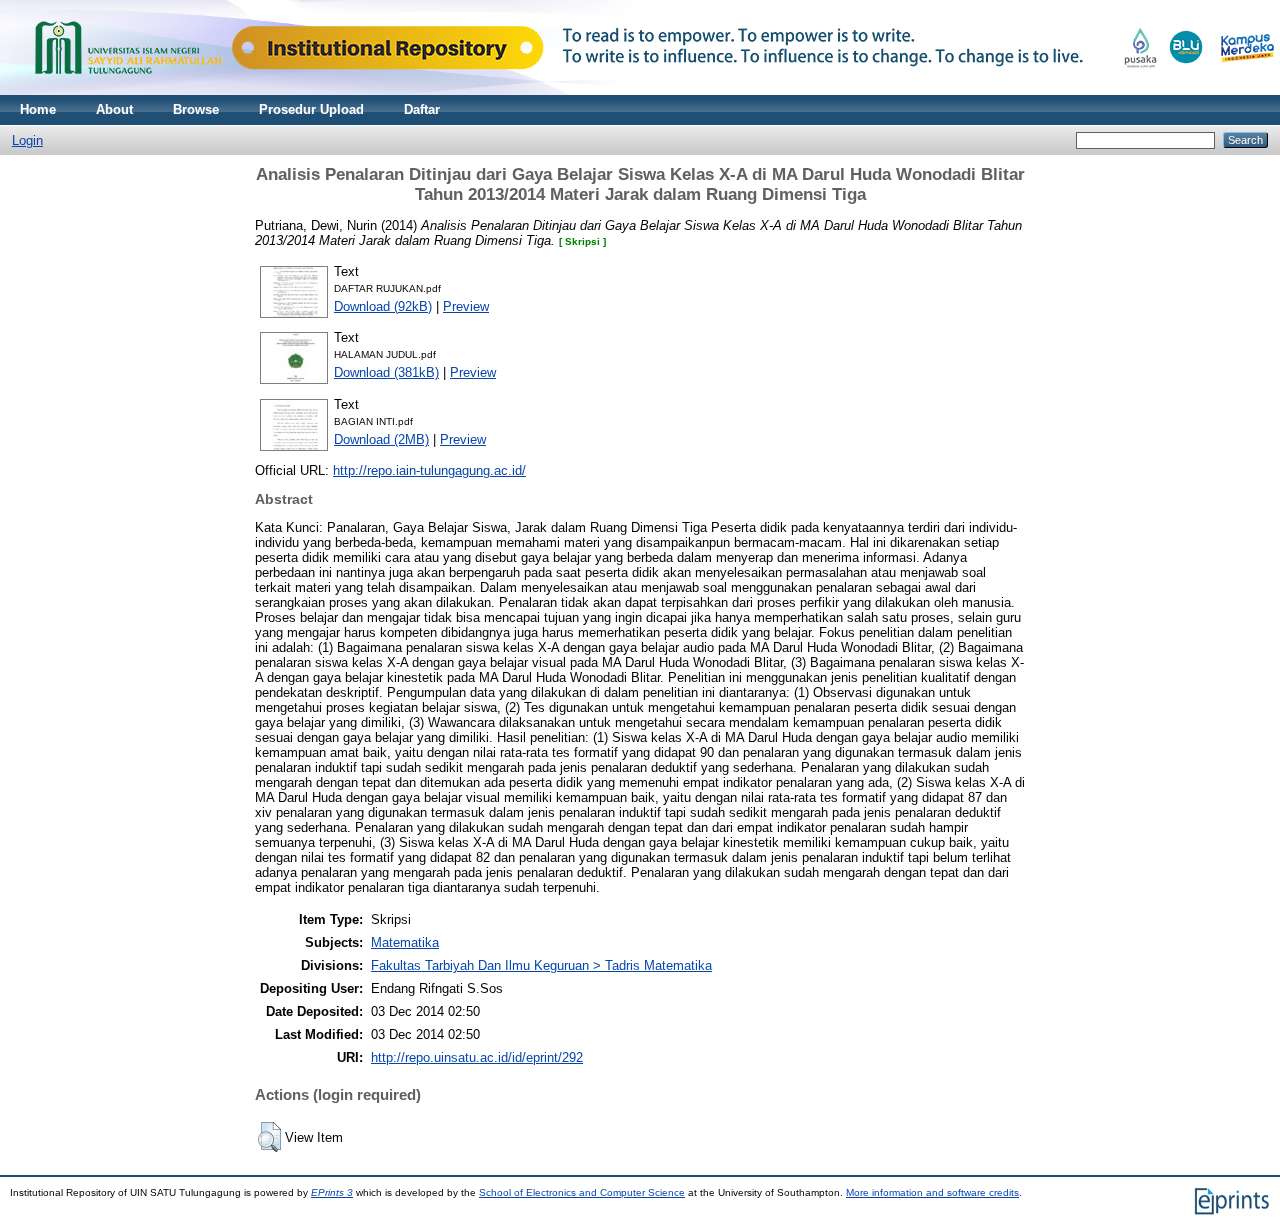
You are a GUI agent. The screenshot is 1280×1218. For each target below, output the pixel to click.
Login (27, 140)
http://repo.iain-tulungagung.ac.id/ (429, 470)
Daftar (422, 109)
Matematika (405, 942)
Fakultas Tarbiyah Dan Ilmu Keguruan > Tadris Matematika (541, 965)
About (114, 109)
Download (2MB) (381, 439)
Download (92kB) (383, 306)
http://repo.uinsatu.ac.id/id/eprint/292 (477, 1057)
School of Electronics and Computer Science (582, 1192)
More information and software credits (932, 1192)
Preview (466, 306)
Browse (196, 109)
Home (38, 109)
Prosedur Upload (311, 109)
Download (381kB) (386, 372)
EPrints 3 (332, 1192)
